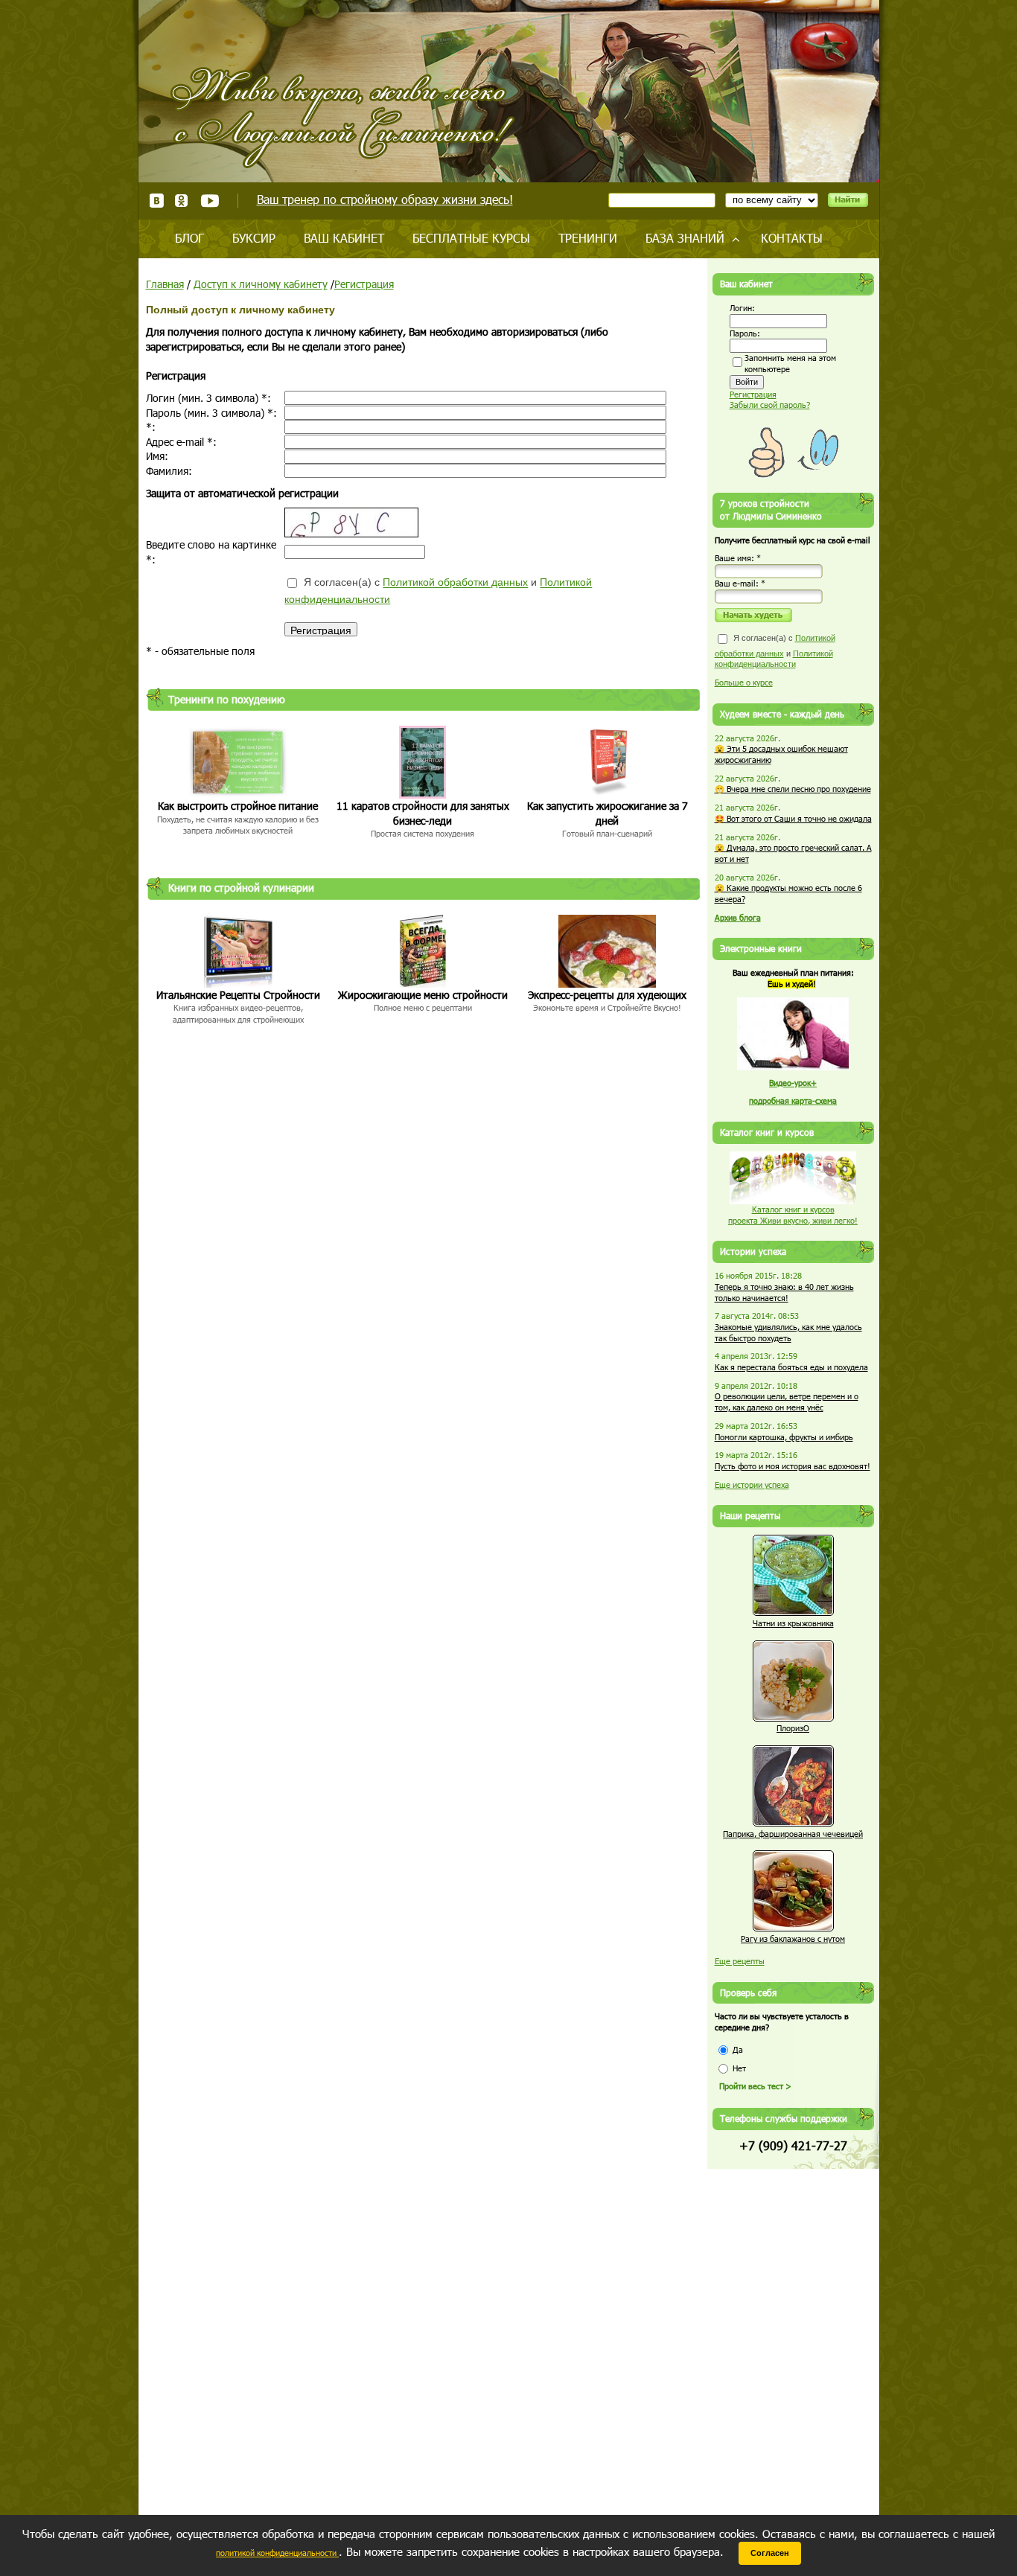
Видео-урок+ (793, 1083)
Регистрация (364, 284)
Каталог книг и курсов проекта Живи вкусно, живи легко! (793, 1215)
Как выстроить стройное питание (238, 806)
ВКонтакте (157, 201)
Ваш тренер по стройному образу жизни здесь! (385, 199)
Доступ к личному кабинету (261, 284)
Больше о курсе (744, 682)
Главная (165, 284)
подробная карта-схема (793, 1100)
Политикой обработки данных (455, 583)
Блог (189, 238)
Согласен (770, 2553)
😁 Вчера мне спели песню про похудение (793, 789)
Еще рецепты (740, 1961)
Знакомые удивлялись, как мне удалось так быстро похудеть (788, 1332)
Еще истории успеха (752, 1484)
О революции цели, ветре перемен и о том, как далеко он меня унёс (787, 1402)
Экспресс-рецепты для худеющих (607, 995)
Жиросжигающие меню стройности (423, 995)
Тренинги (588, 238)
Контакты (792, 238)
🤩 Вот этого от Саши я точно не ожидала (793, 818)
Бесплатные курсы (471, 238)
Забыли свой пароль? (770, 405)
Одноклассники (182, 201)
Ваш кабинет (344, 238)
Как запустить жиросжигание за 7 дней (608, 813)
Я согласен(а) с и (438, 591)
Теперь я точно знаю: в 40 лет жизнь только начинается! (784, 1292)
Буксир (254, 238)
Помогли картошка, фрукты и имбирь (784, 1437)
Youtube (210, 201)
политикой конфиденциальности (277, 2553)
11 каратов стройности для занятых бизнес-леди (423, 813)
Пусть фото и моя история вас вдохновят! (793, 1466)
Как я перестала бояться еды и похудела (791, 1367)
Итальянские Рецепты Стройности (238, 995)
